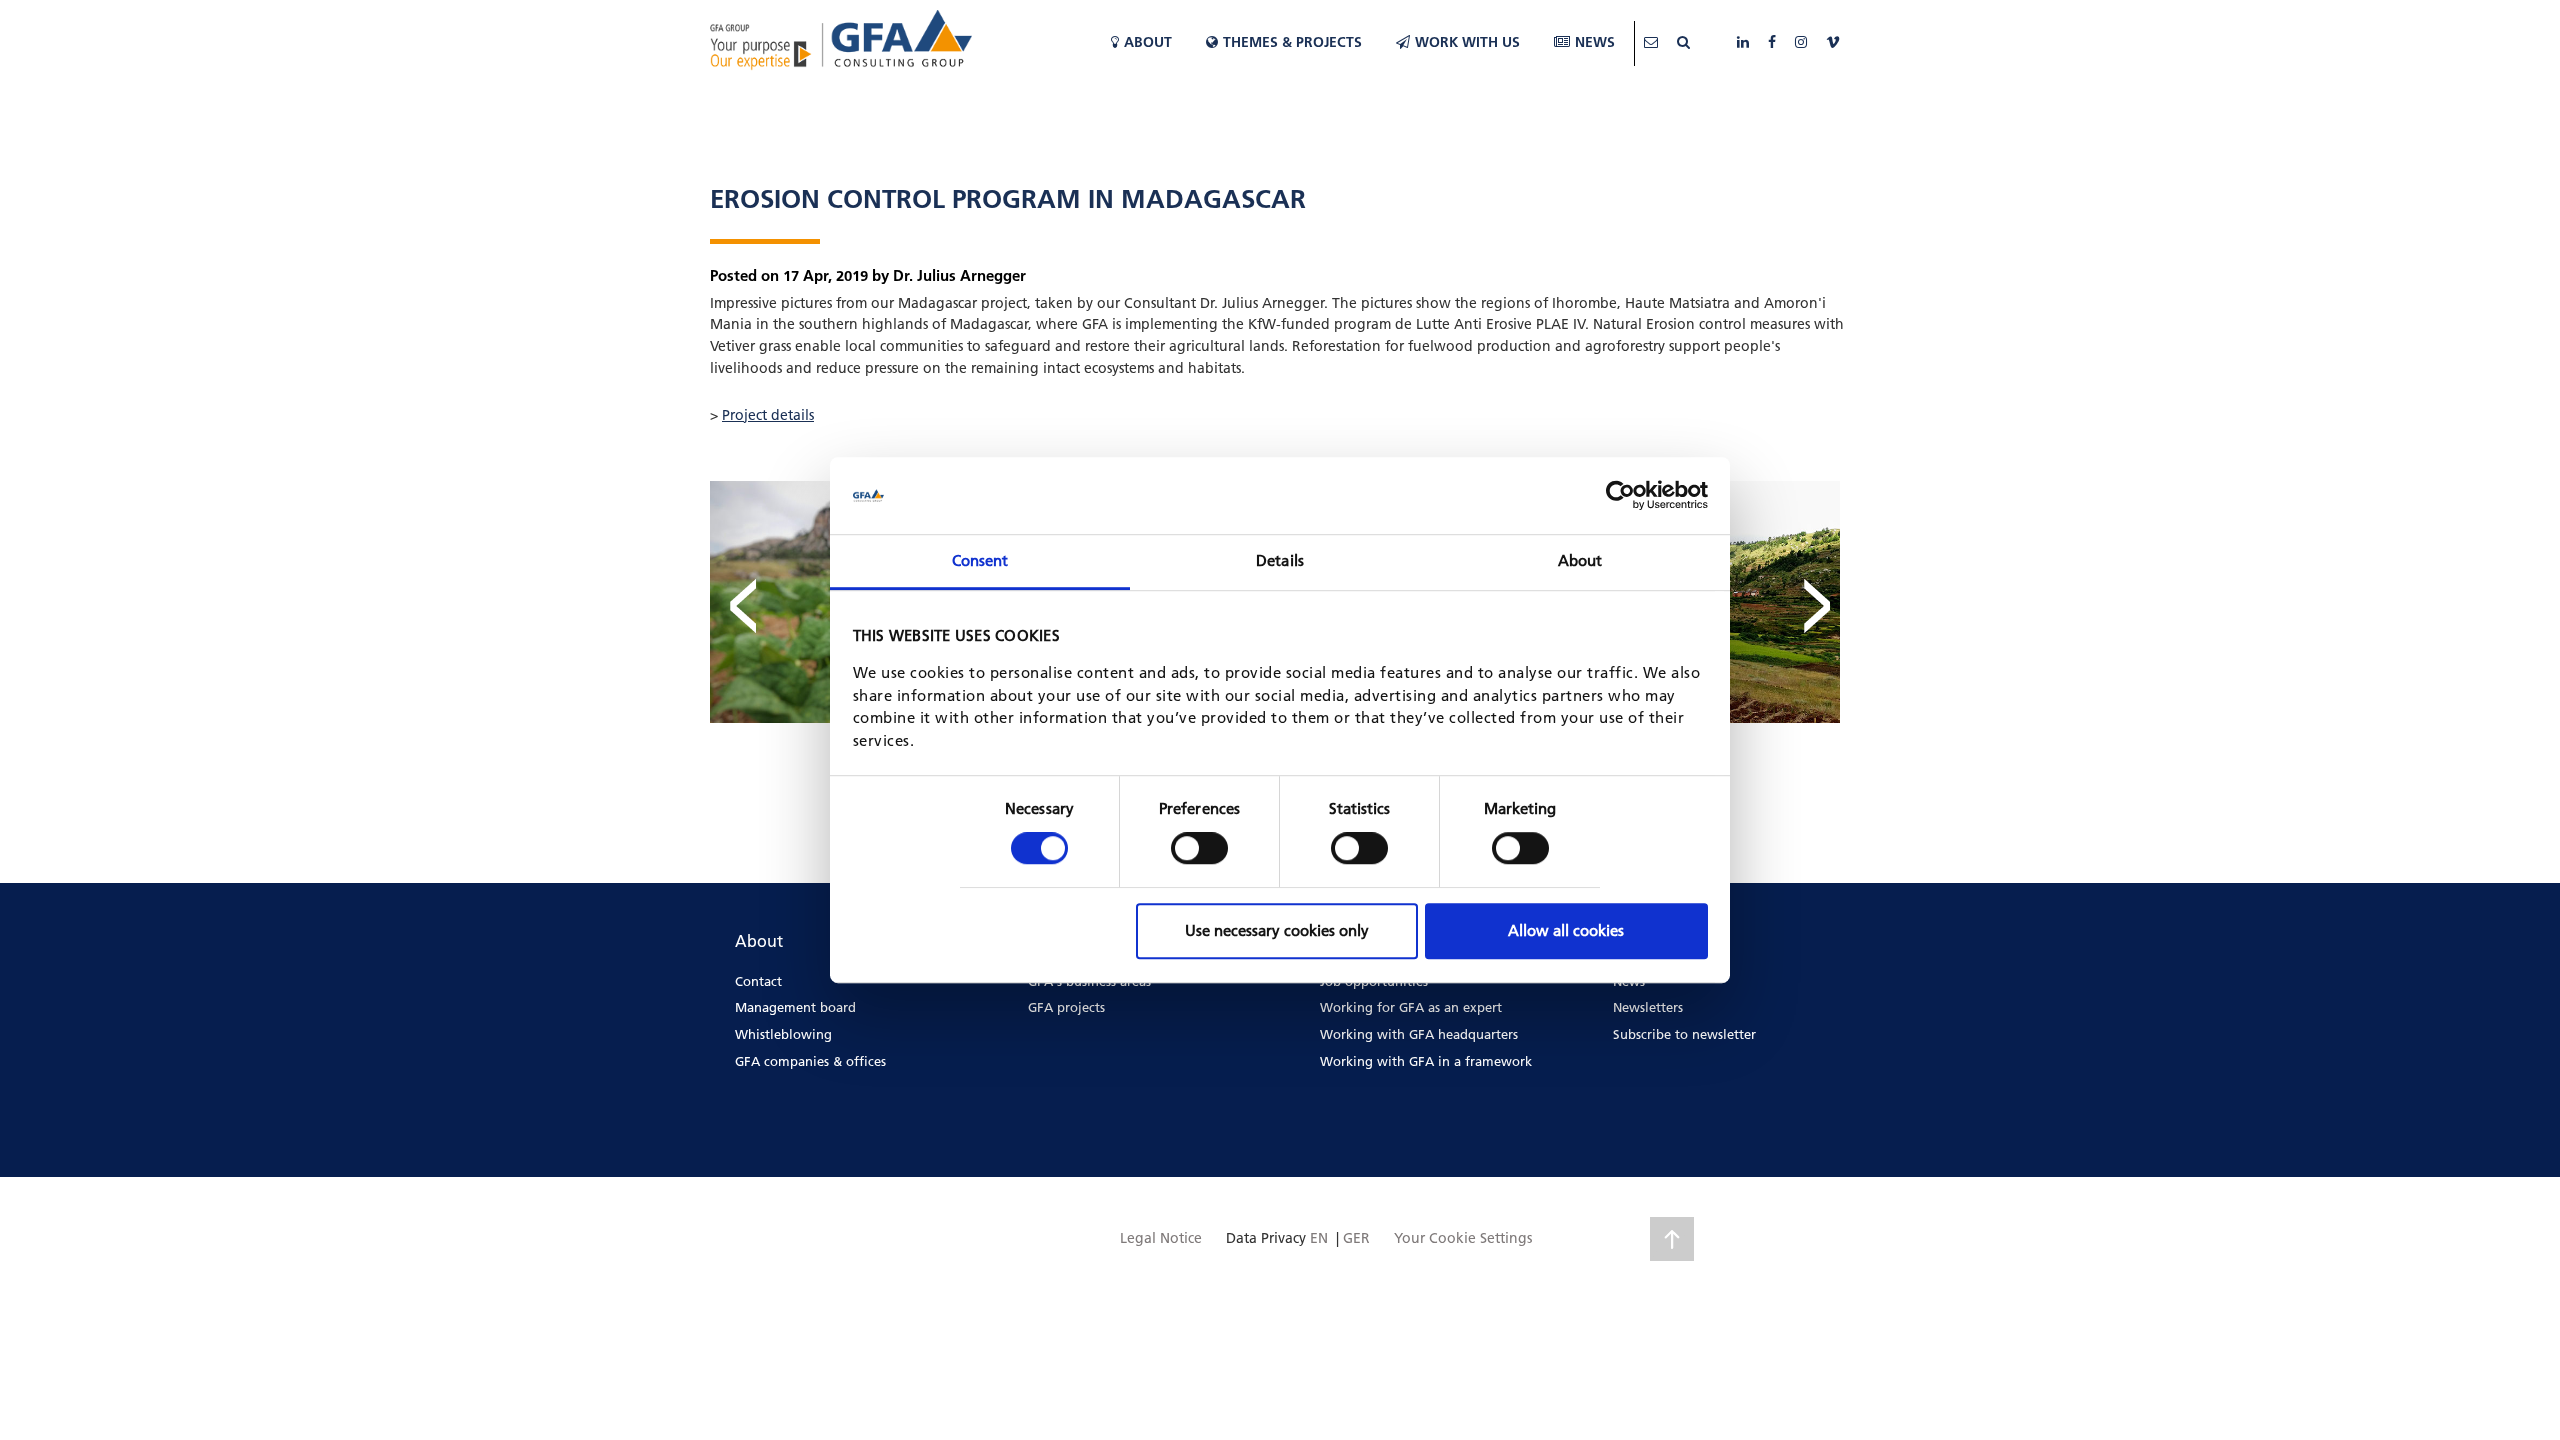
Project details (768, 415)
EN (1319, 1238)
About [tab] (1580, 560)
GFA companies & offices (810, 1061)
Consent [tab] (980, 560)
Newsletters (1648, 1007)
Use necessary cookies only (1277, 930)
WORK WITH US (1467, 42)
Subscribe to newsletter (1684, 1034)
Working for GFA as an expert (1411, 1007)
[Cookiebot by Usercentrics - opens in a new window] (1620, 496)
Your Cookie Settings (1463, 1238)
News (1595, 42)
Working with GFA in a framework (1426, 1061)
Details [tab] (1280, 560)
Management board (795, 1007)
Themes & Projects (1292, 42)
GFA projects (1066, 1007)
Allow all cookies (1566, 930)
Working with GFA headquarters (1419, 1034)
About (1148, 42)
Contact (758, 981)
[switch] (1199, 848)
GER (1356, 1238)
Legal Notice (1161, 1238)
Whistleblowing (783, 1034)
